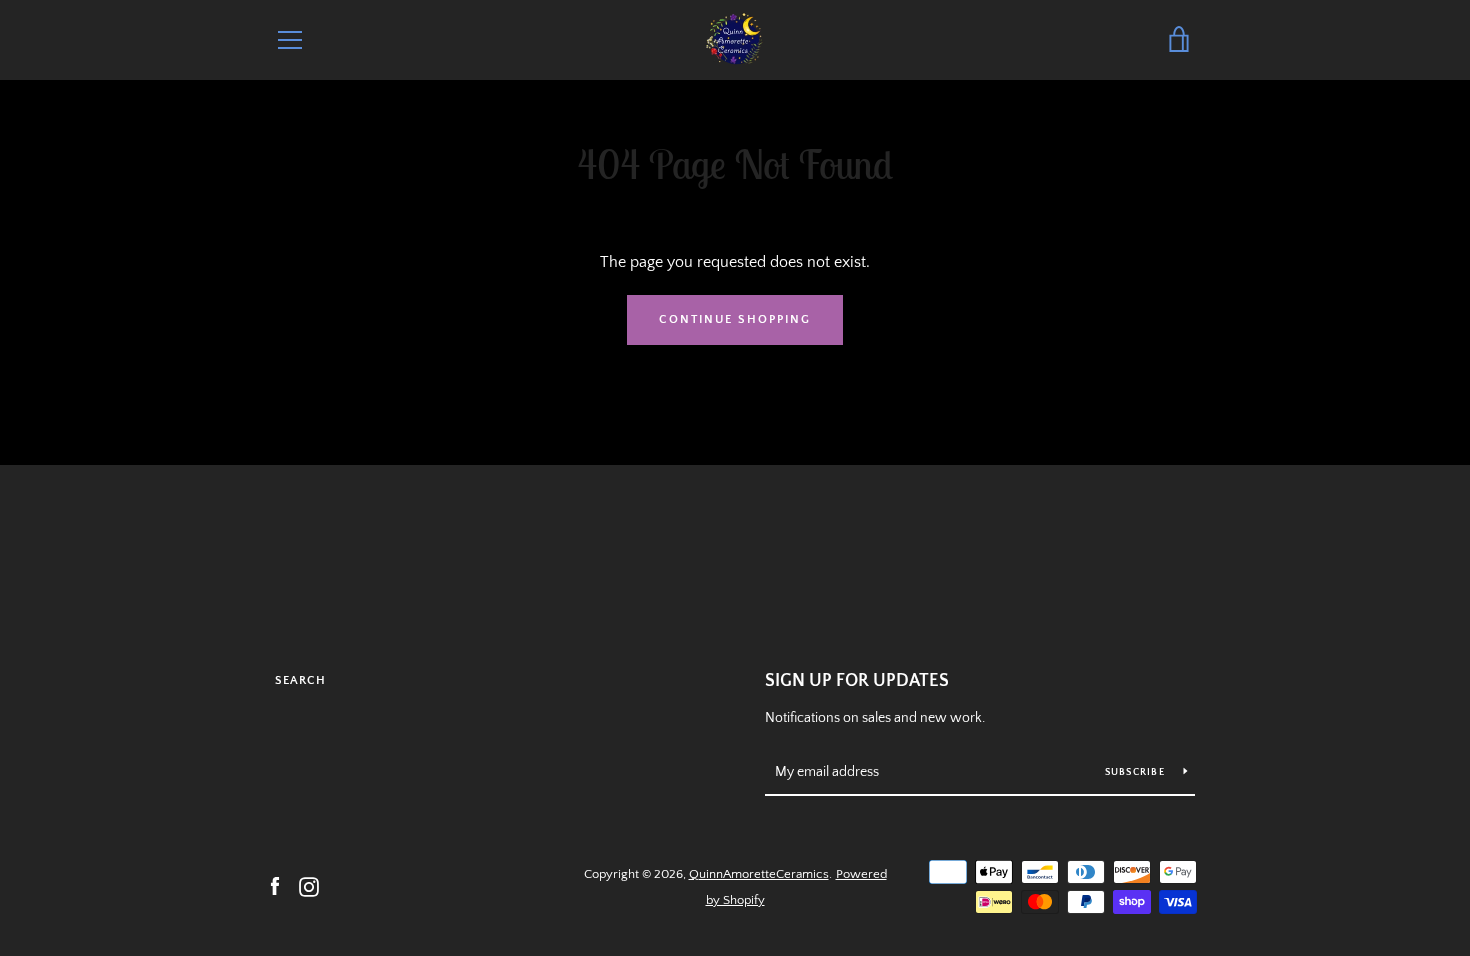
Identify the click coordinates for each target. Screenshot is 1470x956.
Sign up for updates (857, 681)
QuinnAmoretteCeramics (759, 874)
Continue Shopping (735, 319)
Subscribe (1137, 772)
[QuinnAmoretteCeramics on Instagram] (309, 886)
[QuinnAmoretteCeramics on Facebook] (275, 886)
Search (300, 680)
